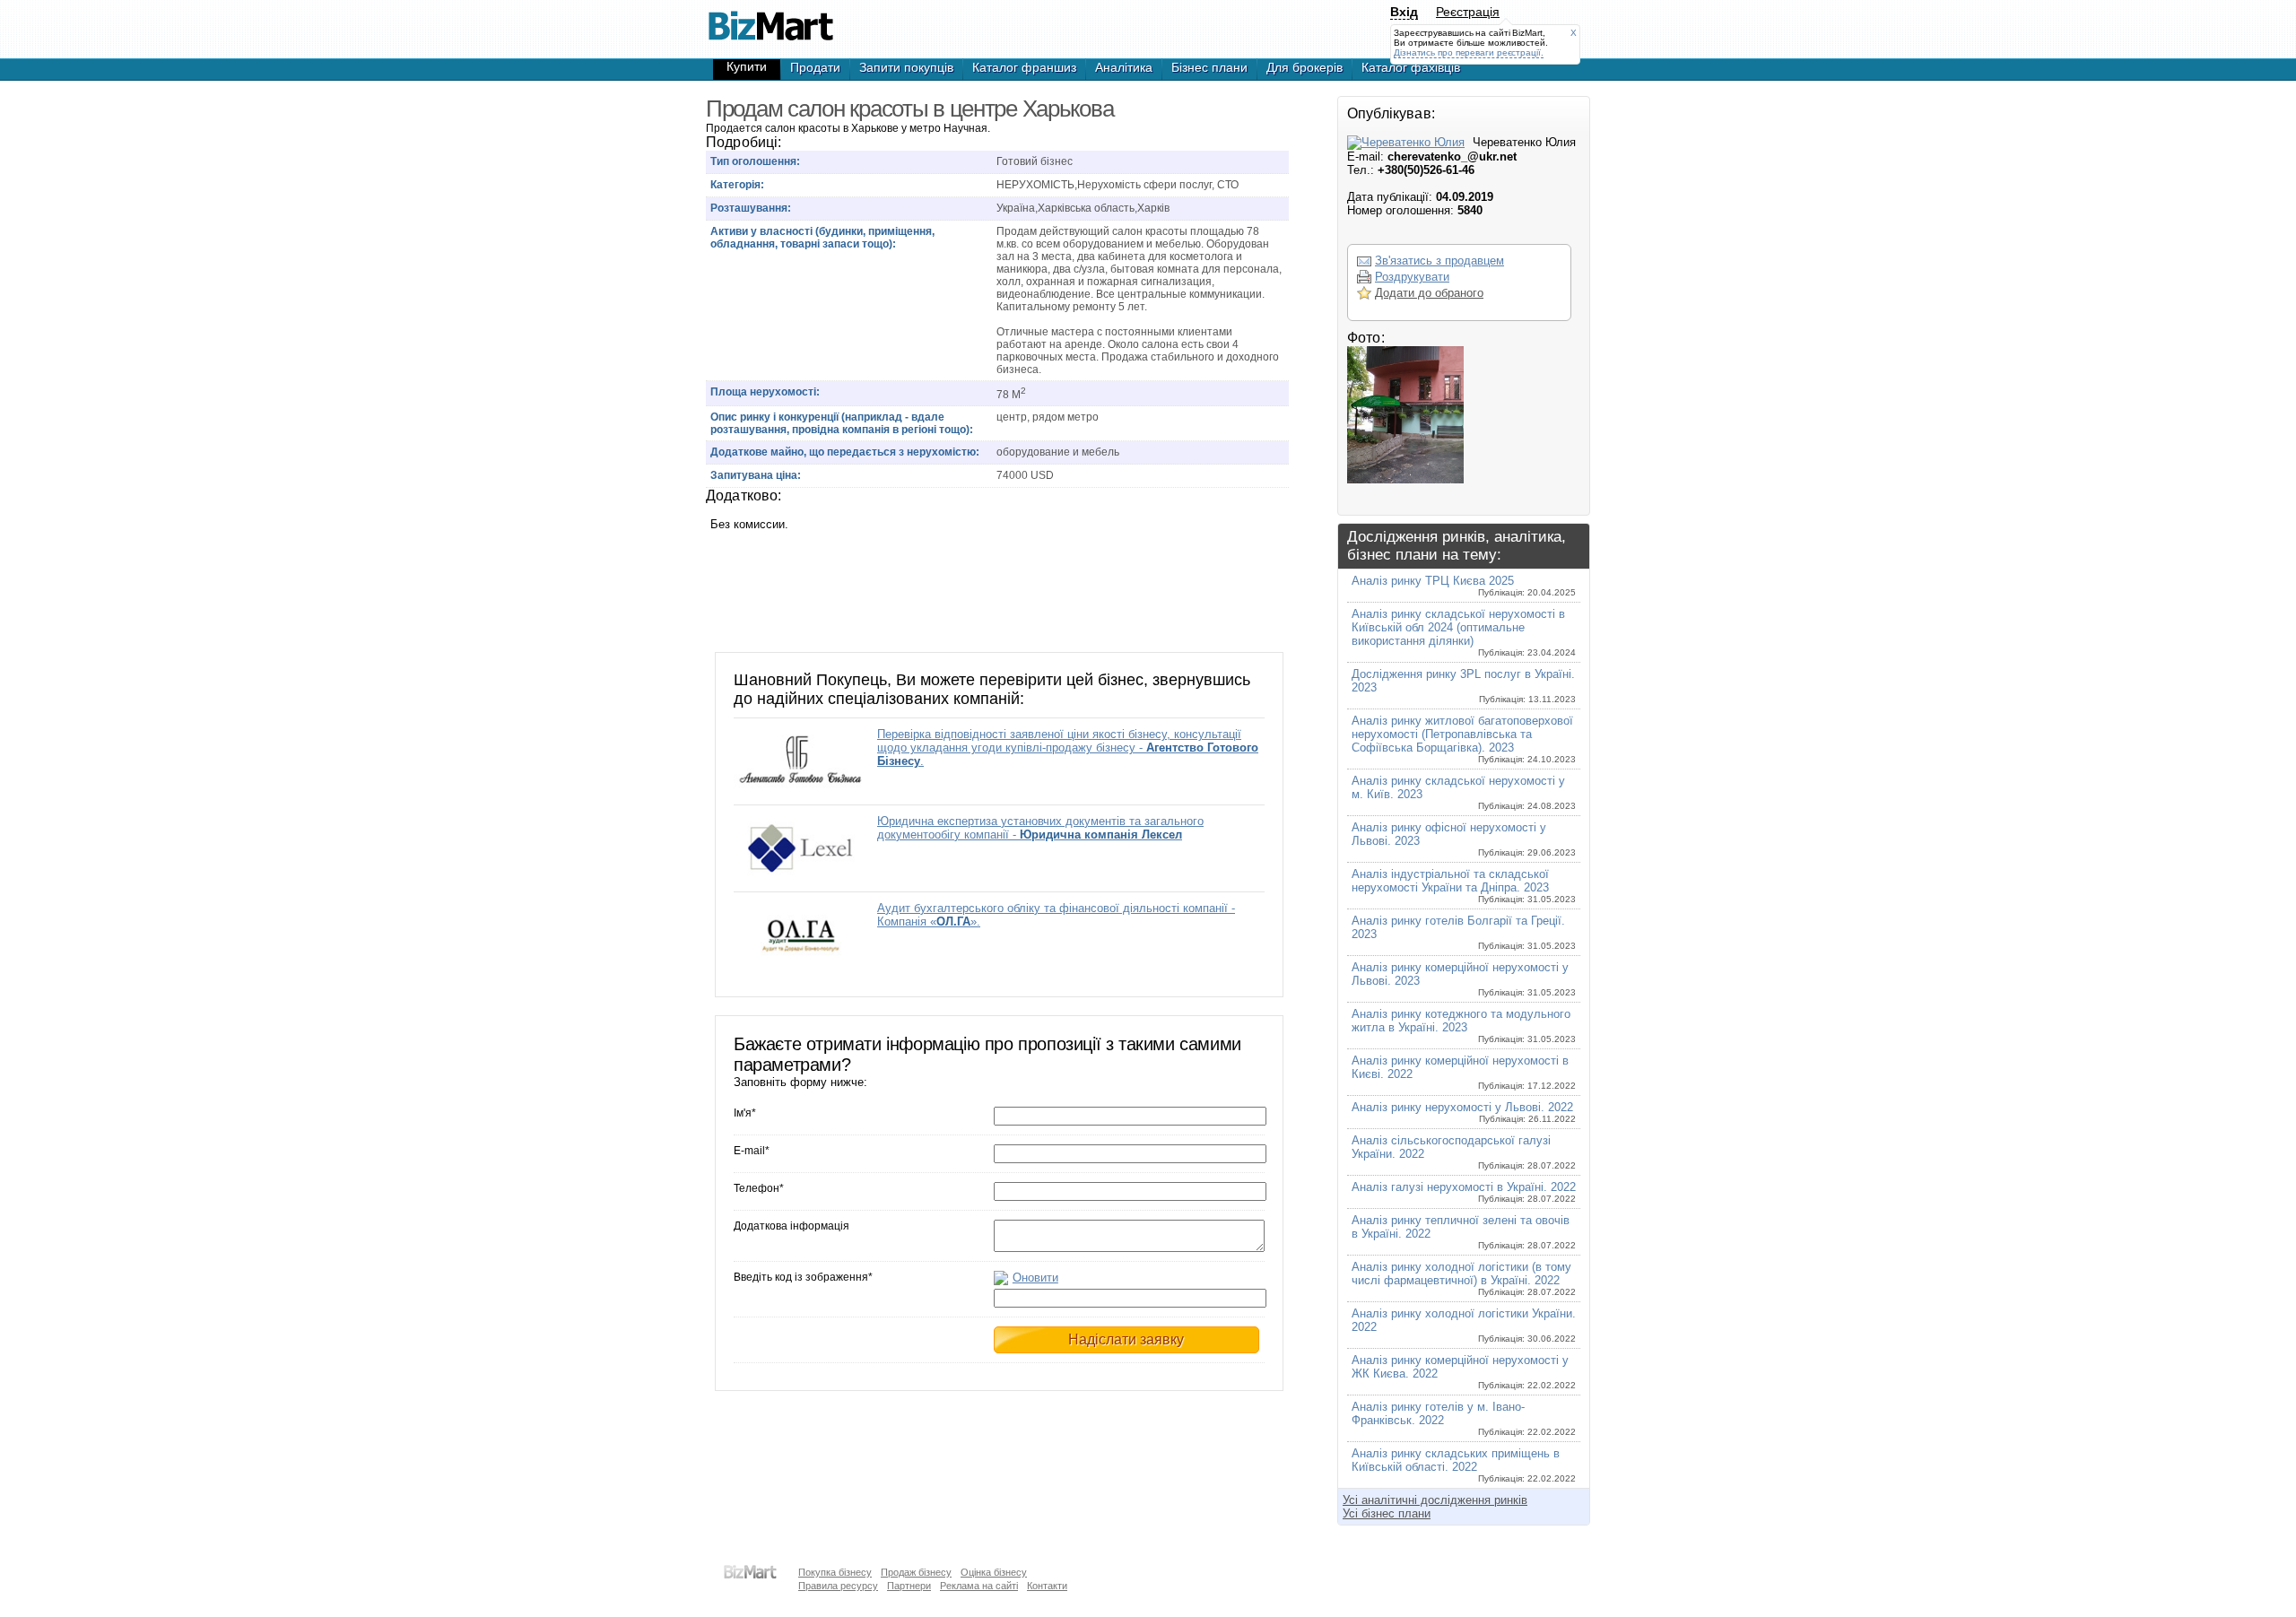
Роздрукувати (1412, 277)
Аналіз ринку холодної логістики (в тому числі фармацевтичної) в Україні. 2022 (1464, 1278)
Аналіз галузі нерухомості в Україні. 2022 (1464, 1192)
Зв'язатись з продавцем (1439, 261)
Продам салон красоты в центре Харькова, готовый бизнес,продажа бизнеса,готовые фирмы (770, 18)
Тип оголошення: (755, 161)
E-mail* (752, 1151)
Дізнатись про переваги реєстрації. (1469, 52)
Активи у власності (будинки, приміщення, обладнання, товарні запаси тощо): (822, 238)
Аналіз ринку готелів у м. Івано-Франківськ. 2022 (1464, 1418)
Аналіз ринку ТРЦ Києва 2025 (1464, 586)
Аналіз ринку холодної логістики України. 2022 (1464, 1325)
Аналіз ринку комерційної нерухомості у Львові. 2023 (1464, 979)
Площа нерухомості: (765, 392)
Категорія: (737, 185)
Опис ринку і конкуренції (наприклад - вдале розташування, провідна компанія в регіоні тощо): (842, 423)
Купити (747, 66)
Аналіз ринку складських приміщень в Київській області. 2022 (1464, 1465)
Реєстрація (1468, 12)
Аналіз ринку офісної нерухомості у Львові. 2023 (1464, 839)
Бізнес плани (1209, 67)
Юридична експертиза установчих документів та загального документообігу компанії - (1040, 828)
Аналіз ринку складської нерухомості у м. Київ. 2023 (1464, 792)
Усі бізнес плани (1387, 1513)
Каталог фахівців (1411, 67)
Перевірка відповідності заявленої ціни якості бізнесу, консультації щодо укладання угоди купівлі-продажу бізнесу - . (1068, 748)
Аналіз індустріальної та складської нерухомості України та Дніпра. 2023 (1464, 886)
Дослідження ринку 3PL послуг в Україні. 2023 (1464, 686)
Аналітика (1124, 67)
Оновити (1035, 1278)
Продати (815, 67)
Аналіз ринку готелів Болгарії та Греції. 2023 (1464, 932)
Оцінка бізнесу (994, 1572)
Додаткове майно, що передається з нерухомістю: (845, 452)
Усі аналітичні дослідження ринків (1435, 1500)
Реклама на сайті (979, 1586)
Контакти (1047, 1586)
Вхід (1404, 12)
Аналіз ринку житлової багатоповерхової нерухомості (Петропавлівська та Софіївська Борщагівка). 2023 (1464, 739)
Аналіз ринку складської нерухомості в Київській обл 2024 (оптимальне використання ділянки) (1464, 632)
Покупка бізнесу (835, 1572)
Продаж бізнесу (916, 1572)
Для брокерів (1305, 67)
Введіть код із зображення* (803, 1277)
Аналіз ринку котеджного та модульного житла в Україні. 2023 (1464, 1026)
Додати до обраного (1429, 293)
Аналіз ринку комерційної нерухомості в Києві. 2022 (1464, 1072)
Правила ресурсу (838, 1586)
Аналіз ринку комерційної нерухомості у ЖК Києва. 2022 (1464, 1372)
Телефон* (759, 1188)
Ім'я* (745, 1113)
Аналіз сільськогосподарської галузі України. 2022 (1464, 1152)
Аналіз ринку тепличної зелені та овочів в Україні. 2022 (1464, 1232)
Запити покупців (906, 67)
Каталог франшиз (1024, 67)
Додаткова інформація (791, 1226)
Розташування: (751, 208)
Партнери (909, 1586)
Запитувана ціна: (756, 475)
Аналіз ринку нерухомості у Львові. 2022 (1464, 1112)
